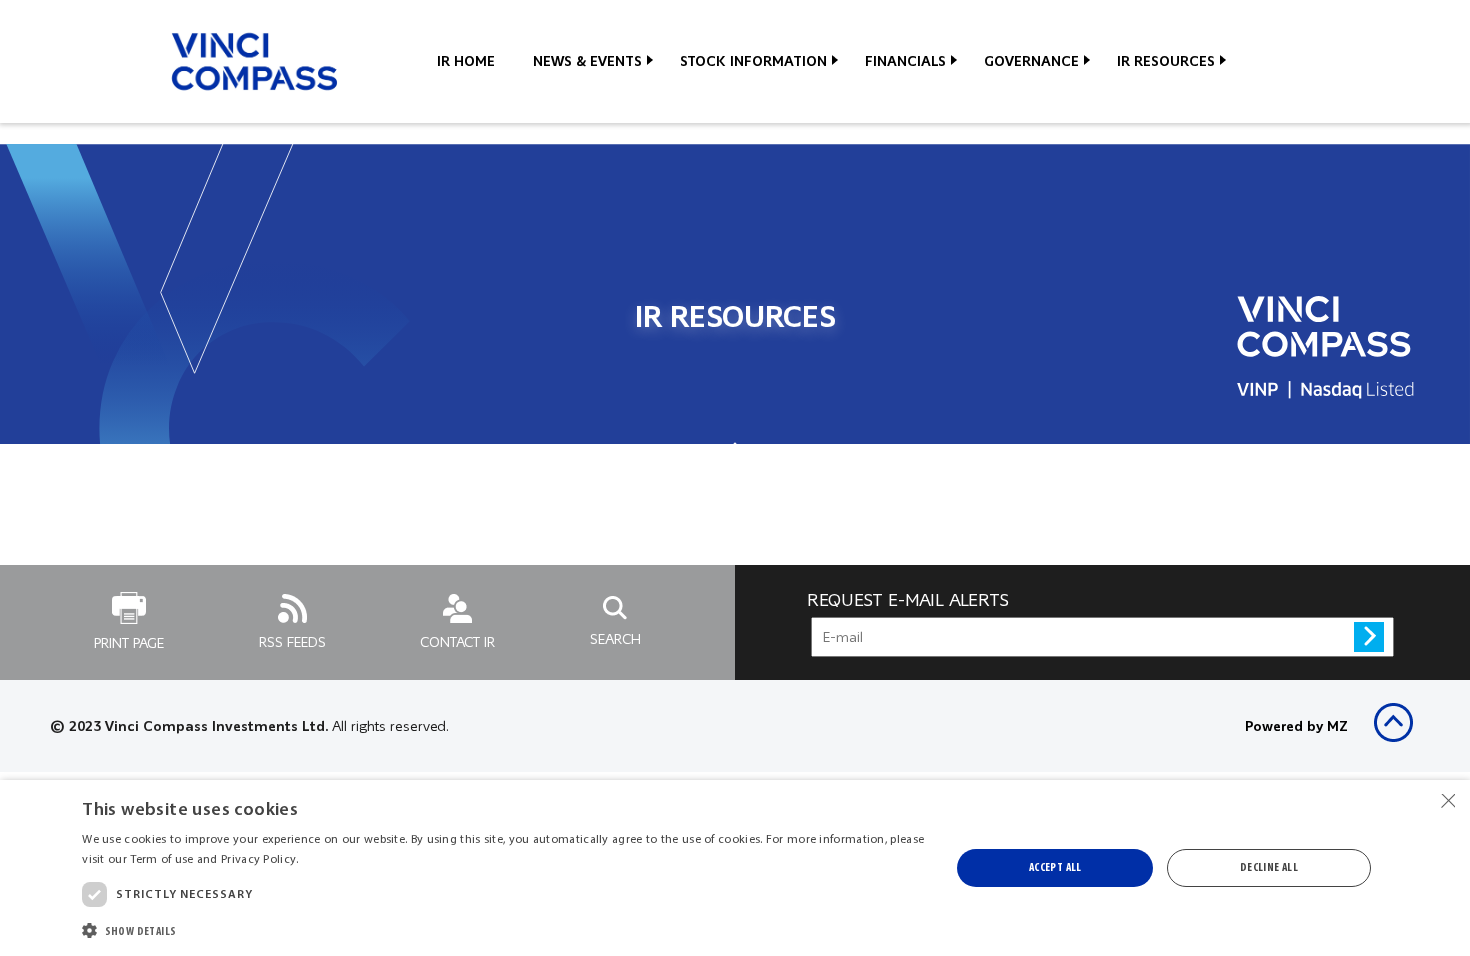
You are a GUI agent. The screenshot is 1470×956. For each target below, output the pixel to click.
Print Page (129, 643)
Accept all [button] (1055, 868)
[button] (503, 929)
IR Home (466, 61)
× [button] (1447, 801)
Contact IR (457, 642)
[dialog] (735, 868)
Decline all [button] (1269, 868)
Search (615, 639)
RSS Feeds (292, 642)
